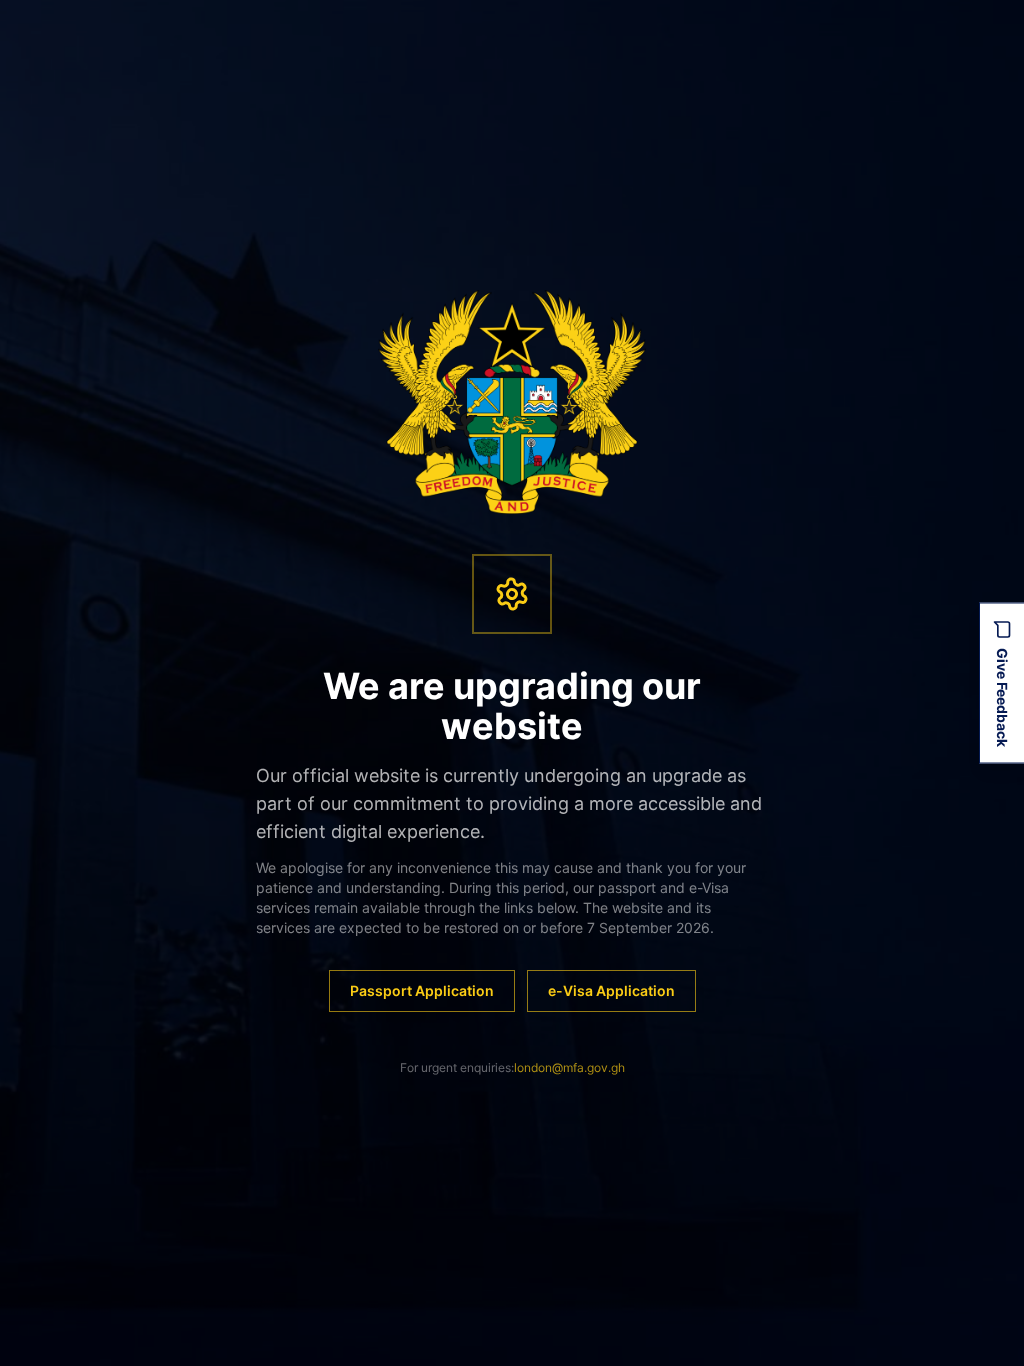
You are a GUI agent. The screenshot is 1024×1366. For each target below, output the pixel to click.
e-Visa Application (611, 990)
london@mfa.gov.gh (569, 1067)
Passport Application (422, 990)
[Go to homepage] (512, 402)
